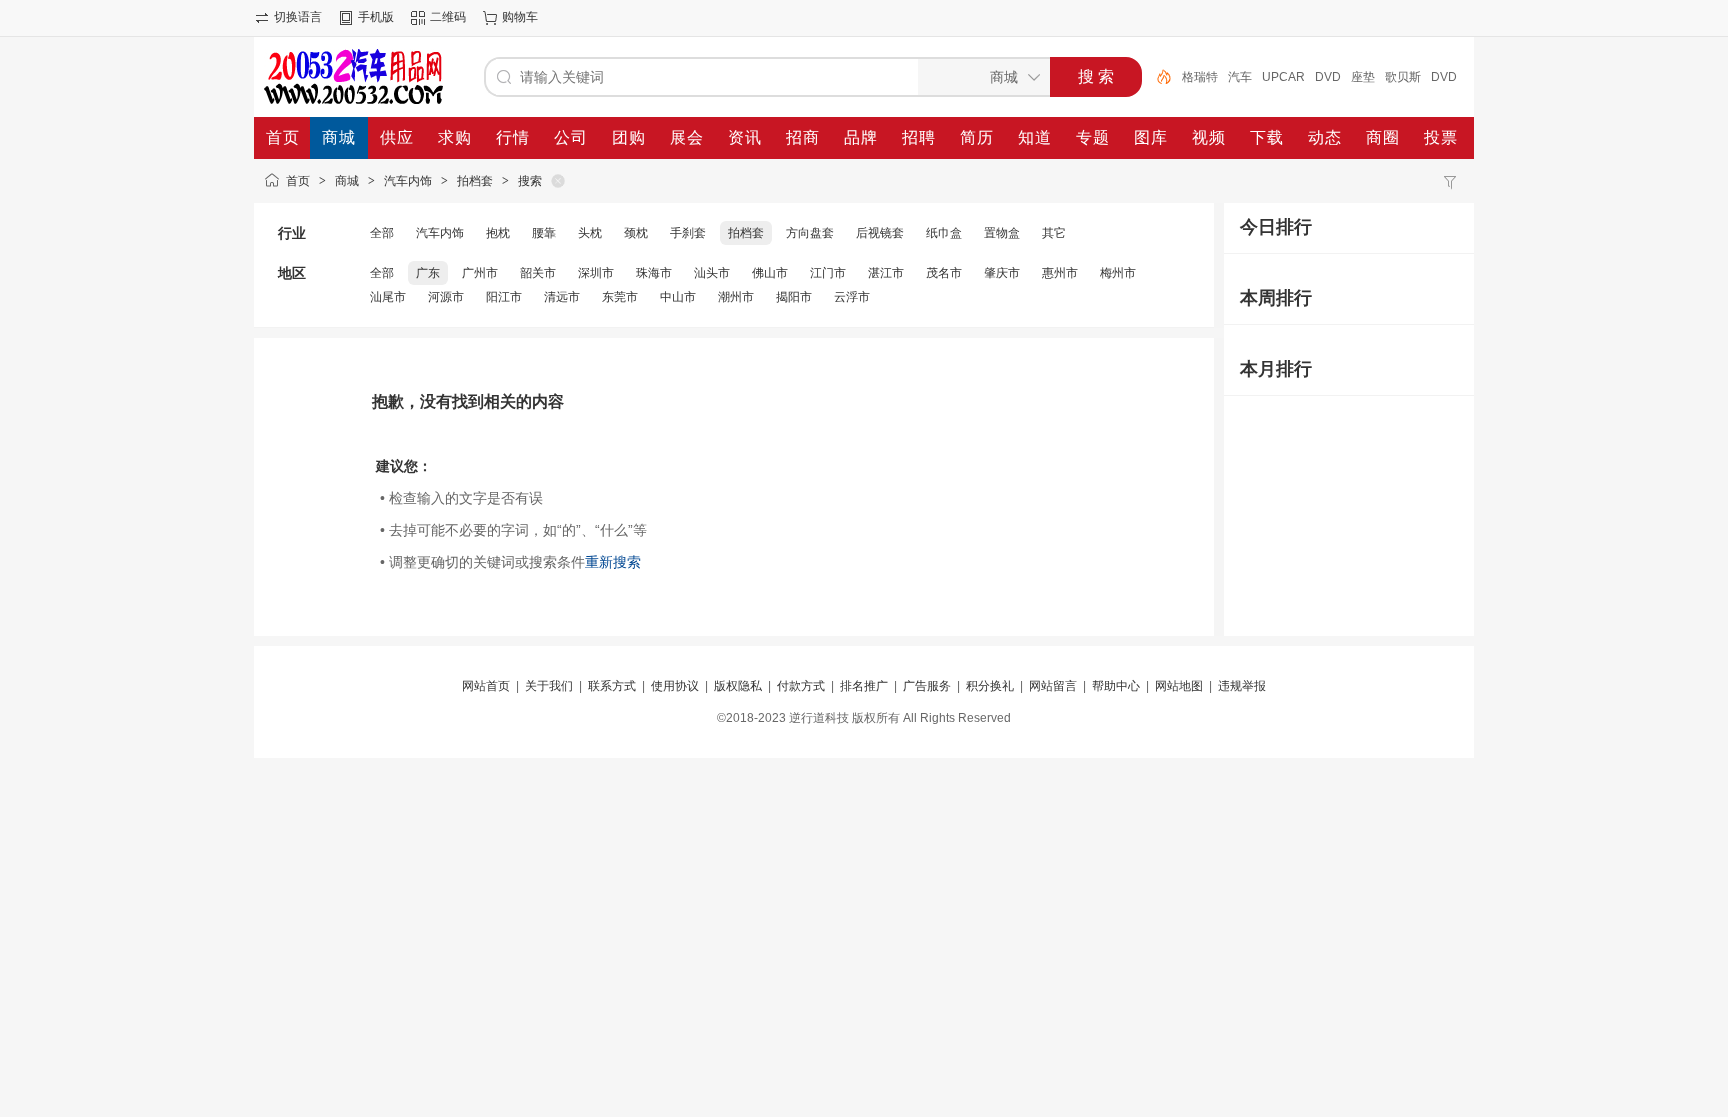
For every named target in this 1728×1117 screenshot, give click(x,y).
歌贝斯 (1403, 77)
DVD (1328, 77)
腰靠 (544, 233)
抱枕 (498, 233)
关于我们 (549, 686)
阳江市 (504, 297)
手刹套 (688, 233)
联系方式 (612, 686)
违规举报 (1242, 686)
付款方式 (801, 686)
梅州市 (1118, 273)
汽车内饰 (408, 181)
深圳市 (596, 273)
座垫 (1363, 77)
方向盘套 (810, 233)
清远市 (562, 297)
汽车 (1240, 77)
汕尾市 (388, 297)
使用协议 (675, 686)
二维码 (448, 17)
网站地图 (1179, 686)
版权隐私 (738, 686)
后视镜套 (880, 233)
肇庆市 (1002, 273)
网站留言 (1053, 686)
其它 (1054, 233)
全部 (382, 233)
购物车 (520, 17)
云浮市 (852, 297)
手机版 (376, 17)
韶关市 (538, 273)
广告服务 (927, 686)
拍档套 (475, 181)
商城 (347, 181)
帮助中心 (1116, 686)
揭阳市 (794, 297)
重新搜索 (613, 562)
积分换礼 (990, 686)
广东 (428, 273)
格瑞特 (1200, 77)
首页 (298, 181)
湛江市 (886, 273)
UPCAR (1283, 77)
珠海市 (654, 273)
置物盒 (1002, 233)
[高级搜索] (1157, 77)
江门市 (828, 273)
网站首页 (486, 686)
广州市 (480, 273)
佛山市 (770, 273)
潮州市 (736, 297)
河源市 (446, 297)
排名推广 (864, 686)
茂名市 (944, 273)
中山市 (678, 297)
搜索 (530, 181)
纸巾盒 (944, 233)
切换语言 (298, 17)
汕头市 (712, 273)
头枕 (590, 233)
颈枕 (636, 233)
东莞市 (620, 297)
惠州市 (1060, 273)
